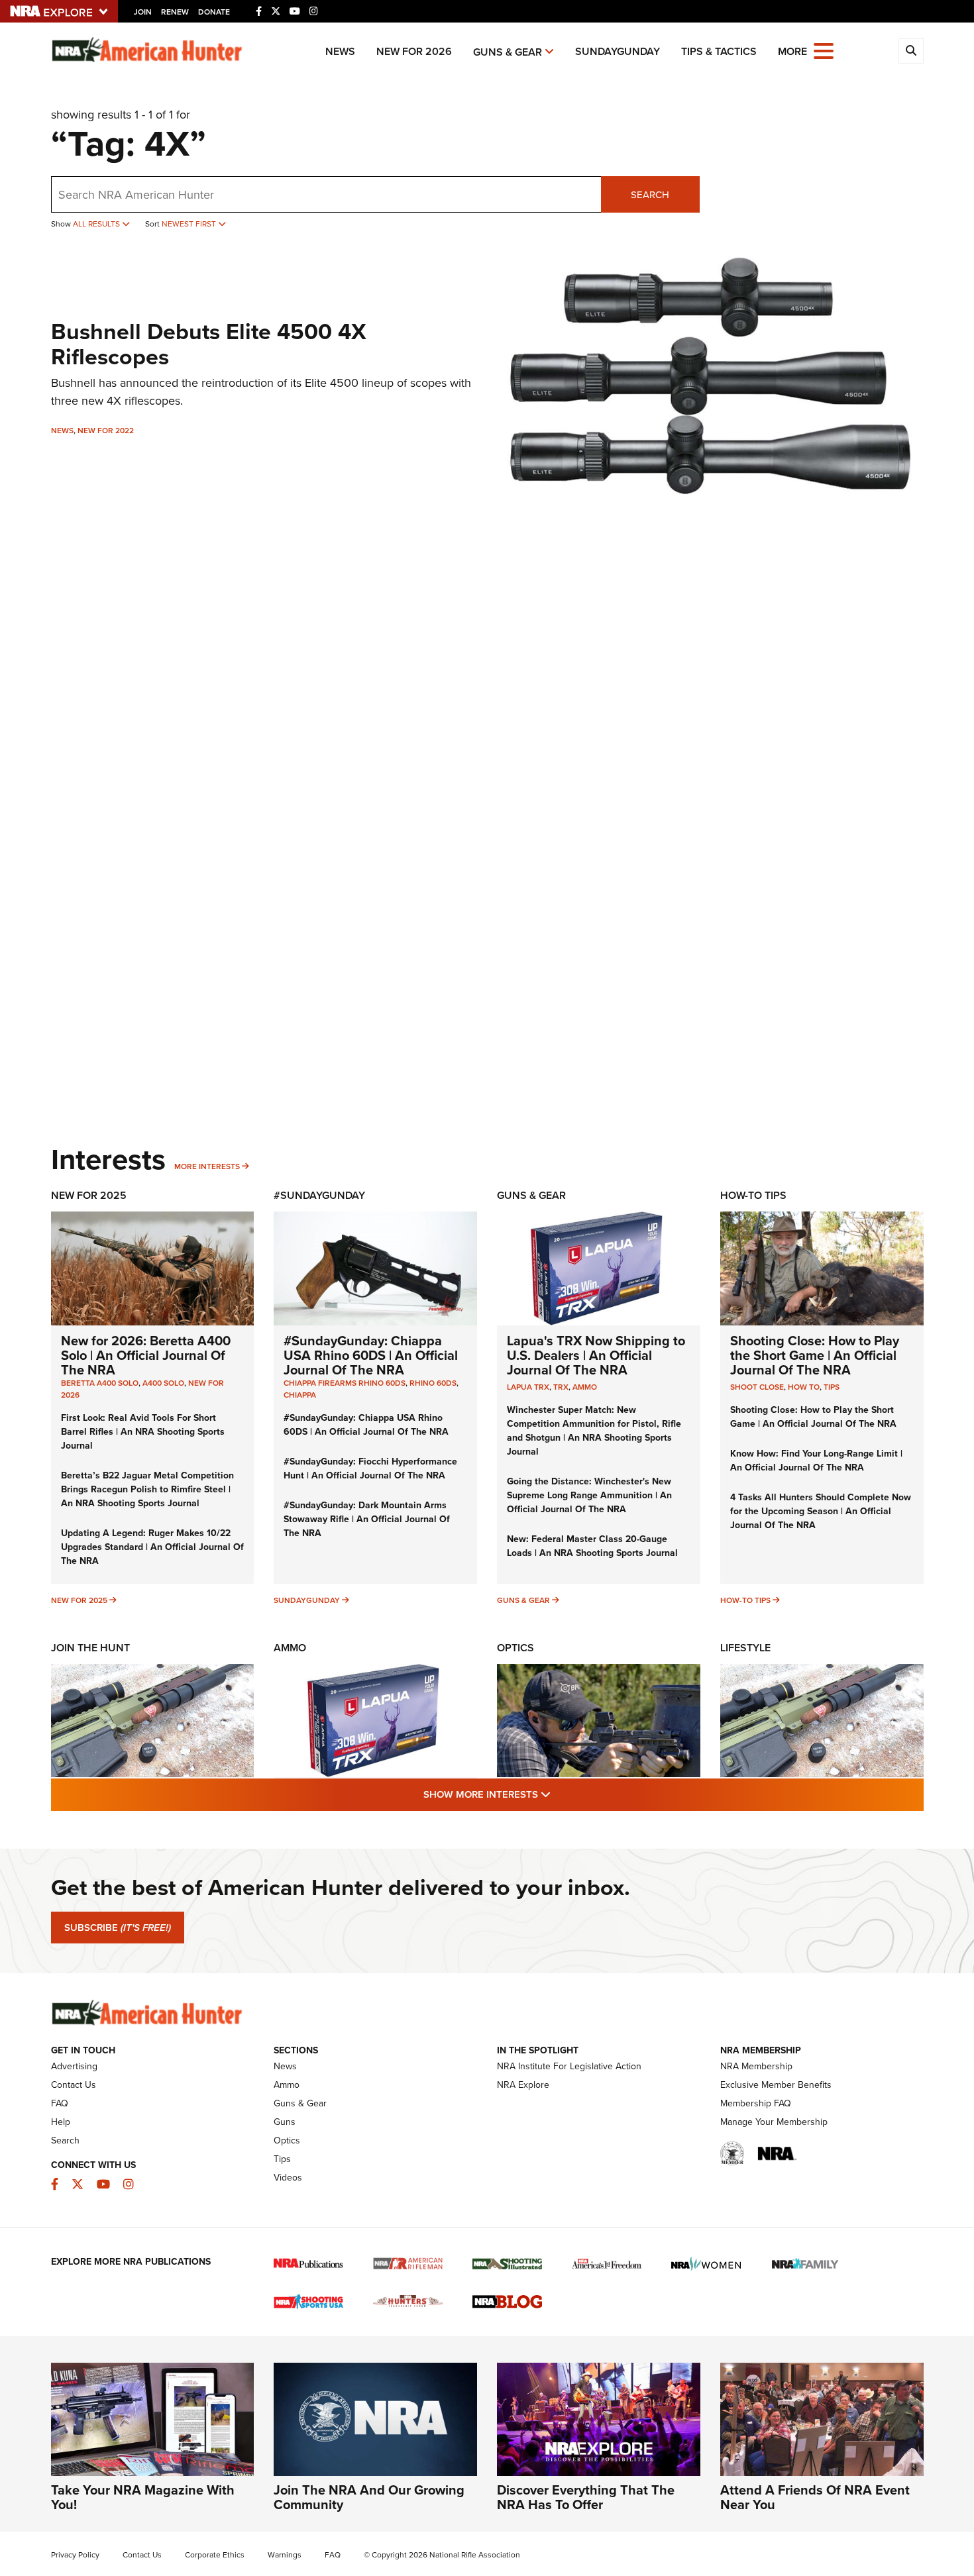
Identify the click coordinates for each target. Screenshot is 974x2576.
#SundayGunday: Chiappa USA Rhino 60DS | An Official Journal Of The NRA (371, 1355)
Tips (832, 1387)
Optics (515, 1648)
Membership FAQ (756, 2103)
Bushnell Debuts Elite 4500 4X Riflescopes (209, 344)
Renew (175, 12)
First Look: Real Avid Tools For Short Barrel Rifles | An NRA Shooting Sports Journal (143, 1432)
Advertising (74, 2066)
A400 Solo (163, 1383)
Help (61, 2122)
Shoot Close (757, 1387)
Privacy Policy (75, 2555)
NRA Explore (523, 2085)
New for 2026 (414, 51)
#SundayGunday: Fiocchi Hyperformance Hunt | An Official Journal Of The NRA (370, 1468)
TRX (561, 1387)
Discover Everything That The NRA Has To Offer (586, 2497)
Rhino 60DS (433, 1383)
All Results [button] (97, 224)
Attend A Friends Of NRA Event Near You (815, 2497)
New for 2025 (79, 1600)
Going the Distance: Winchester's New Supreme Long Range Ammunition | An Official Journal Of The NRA (589, 1495)
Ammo (585, 1387)
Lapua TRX (528, 1387)
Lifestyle (745, 1648)
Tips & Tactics (719, 51)
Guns (285, 2122)
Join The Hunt (90, 1648)
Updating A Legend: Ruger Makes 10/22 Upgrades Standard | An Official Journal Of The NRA (152, 1547)
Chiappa (300, 1395)
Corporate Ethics (215, 2555)
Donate (214, 12)
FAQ (60, 2103)
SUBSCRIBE (118, 1928)
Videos (288, 2178)
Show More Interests (559, 1794)
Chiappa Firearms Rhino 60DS (345, 1383)
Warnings (285, 2555)
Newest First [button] (190, 224)
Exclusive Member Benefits (776, 2085)
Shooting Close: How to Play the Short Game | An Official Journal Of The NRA (815, 1355)
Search (650, 195)
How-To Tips (753, 1195)
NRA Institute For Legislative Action (569, 2066)
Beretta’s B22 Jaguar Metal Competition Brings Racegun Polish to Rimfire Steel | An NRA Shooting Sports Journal (147, 1489)
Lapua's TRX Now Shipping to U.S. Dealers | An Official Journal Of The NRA (596, 1355)
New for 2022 (106, 431)
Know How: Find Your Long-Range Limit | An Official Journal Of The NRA (816, 1461)
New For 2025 (89, 1195)
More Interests (207, 1166)
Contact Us (74, 2085)
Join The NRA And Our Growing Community (369, 2497)
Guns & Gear (508, 52)
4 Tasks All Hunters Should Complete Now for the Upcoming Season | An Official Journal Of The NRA (821, 1511)
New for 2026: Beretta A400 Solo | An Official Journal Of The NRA (146, 1355)
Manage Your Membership (774, 2122)
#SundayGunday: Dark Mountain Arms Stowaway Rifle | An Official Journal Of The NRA (367, 1519)
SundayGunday (618, 51)
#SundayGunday (319, 1195)
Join (143, 12)
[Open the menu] (824, 50)
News (340, 51)
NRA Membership (756, 2066)
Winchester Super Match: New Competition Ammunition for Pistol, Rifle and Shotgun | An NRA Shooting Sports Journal (594, 1431)
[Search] (911, 51)
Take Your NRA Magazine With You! (143, 2497)
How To (804, 1387)
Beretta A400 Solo (100, 1383)
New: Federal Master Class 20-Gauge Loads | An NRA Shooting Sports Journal (592, 1546)
